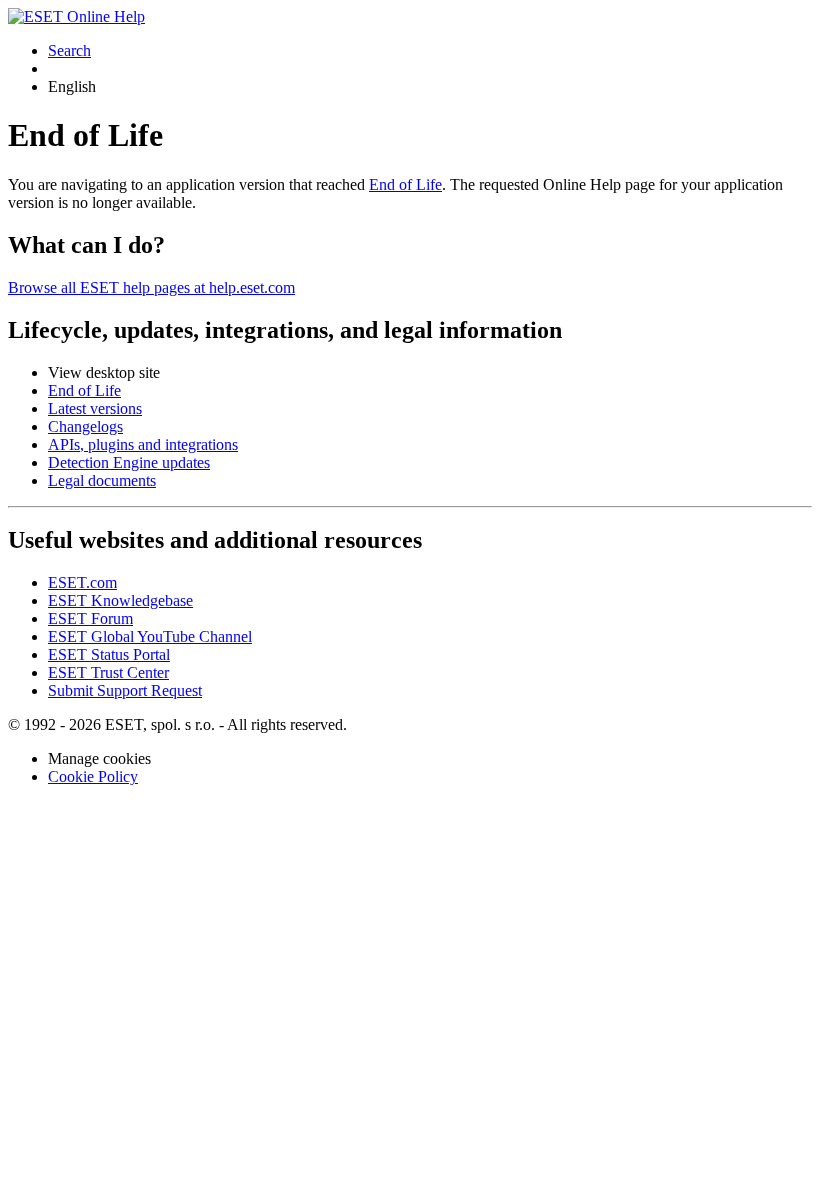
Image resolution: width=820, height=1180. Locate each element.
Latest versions (95, 408)
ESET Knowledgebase (120, 600)
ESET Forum (90, 618)
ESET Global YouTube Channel (150, 636)
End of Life (405, 184)
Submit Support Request (125, 690)
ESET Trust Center (108, 672)
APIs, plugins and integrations (143, 444)
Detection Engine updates (129, 462)
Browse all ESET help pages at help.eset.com (151, 287)
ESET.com (82, 582)
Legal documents (102, 480)
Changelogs (85, 426)
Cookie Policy (93, 776)
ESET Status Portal (109, 654)
